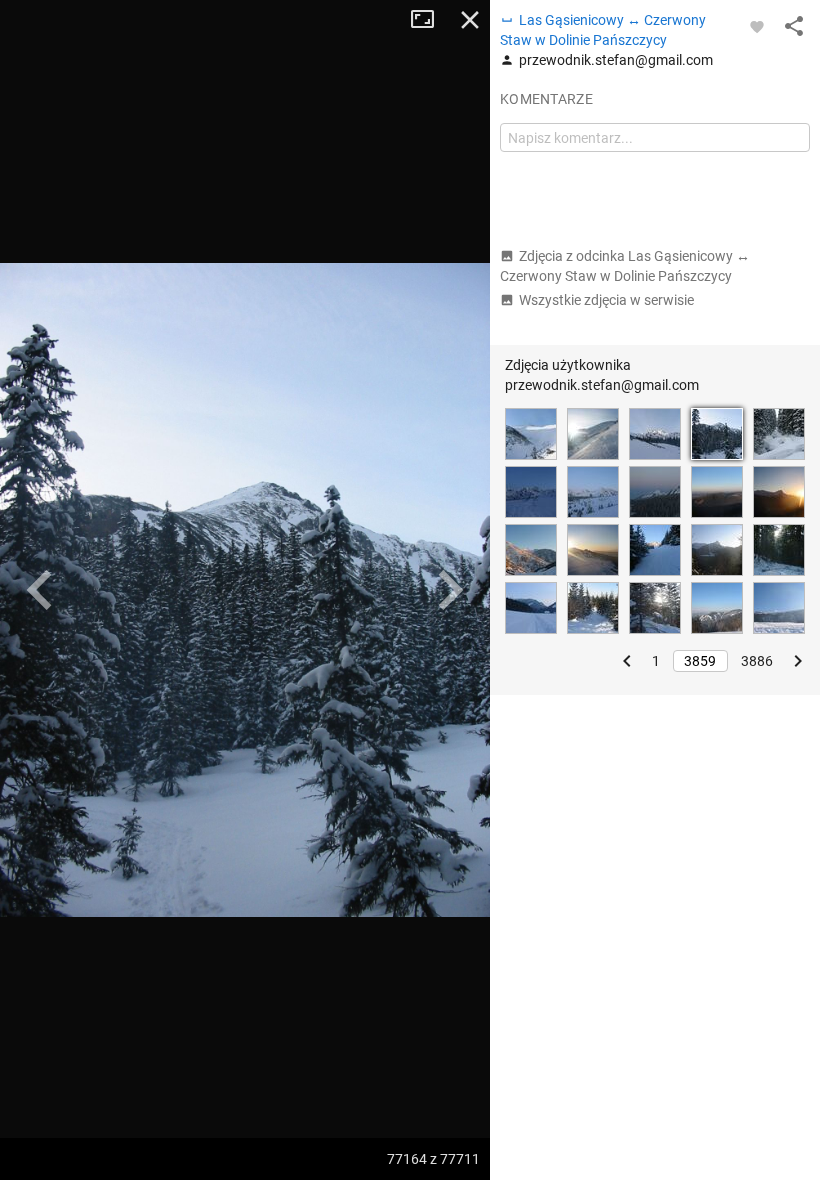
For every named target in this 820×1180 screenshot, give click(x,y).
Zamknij (470, 20)
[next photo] (450, 590)
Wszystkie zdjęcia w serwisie (606, 300)
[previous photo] (40, 590)
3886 (757, 661)
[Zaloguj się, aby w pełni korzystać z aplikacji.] (757, 26)
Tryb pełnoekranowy (430, 20)
